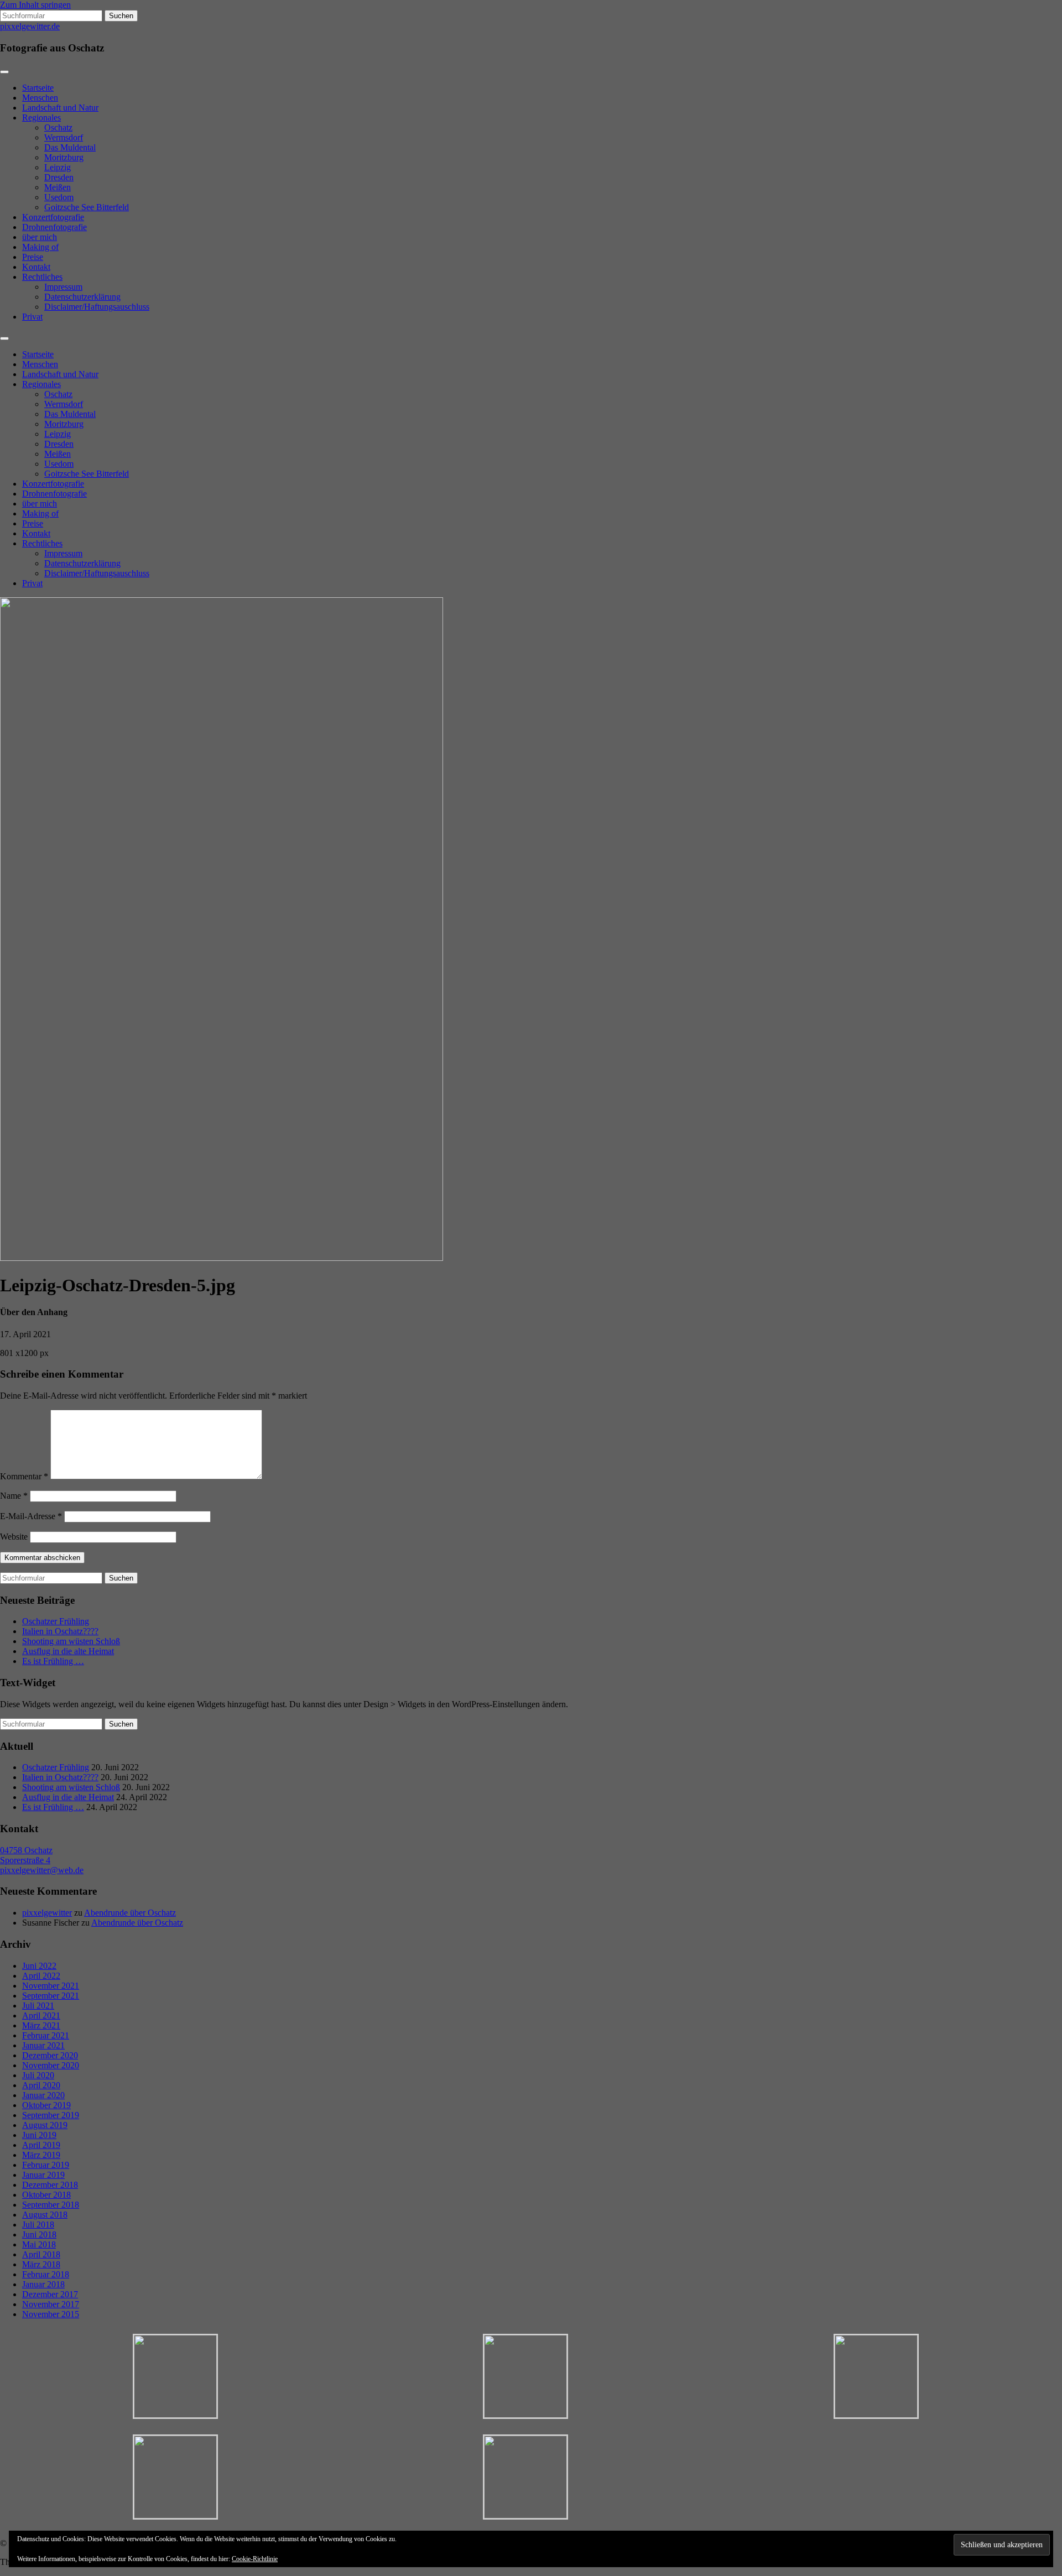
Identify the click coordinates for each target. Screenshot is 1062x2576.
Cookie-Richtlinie (255, 2559)
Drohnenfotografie (54, 227)
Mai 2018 (39, 2244)
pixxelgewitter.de (30, 26)
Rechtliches (42, 277)
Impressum (63, 287)
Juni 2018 (39, 2235)
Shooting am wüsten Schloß (71, 1641)
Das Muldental (70, 147)
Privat (32, 317)
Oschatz (58, 127)
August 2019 (45, 2125)
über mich (40, 237)
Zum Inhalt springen (35, 5)
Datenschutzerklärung (82, 297)
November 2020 (51, 2065)
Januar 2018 (43, 2284)
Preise (33, 257)
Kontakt (36, 267)
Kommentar (24, 1476)
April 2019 (41, 2145)
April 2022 (41, 1976)
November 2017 (51, 2304)
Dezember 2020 (50, 2055)
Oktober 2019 (46, 2105)
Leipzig (58, 167)
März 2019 (41, 2155)
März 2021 (41, 2025)
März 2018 (41, 2264)
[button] (175, 2377)
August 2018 (45, 2215)
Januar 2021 (43, 2045)
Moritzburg (64, 157)
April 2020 (41, 2085)
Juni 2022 (39, 1966)
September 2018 (51, 2205)
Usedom (59, 197)
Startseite (38, 88)
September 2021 (51, 1996)
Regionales (41, 118)
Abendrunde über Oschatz (130, 1913)
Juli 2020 (38, 2075)
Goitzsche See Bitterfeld (87, 207)
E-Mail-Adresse (31, 1516)
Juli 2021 (38, 2006)
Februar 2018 (46, 2274)
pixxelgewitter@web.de (42, 1870)
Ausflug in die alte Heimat (68, 1651)
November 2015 (51, 2314)
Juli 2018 (38, 2225)
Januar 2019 (43, 2175)
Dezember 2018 (50, 2185)
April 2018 (41, 2254)
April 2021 (41, 2016)
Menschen (40, 98)
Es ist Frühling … (53, 1661)
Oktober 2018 (46, 2195)
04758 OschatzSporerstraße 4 (26, 1855)
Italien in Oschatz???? (60, 1631)
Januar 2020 (43, 2095)
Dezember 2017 (50, 2294)
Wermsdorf (64, 137)
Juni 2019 (39, 2135)
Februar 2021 (46, 2035)
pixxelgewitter (47, 1913)
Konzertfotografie (53, 217)
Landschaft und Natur (60, 108)
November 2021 (51, 1986)
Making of (40, 247)
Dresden (59, 177)
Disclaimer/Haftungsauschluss (97, 307)
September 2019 (51, 2115)
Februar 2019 (46, 2165)
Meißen (58, 187)
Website (14, 1537)
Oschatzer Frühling (56, 1621)
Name (14, 1496)
